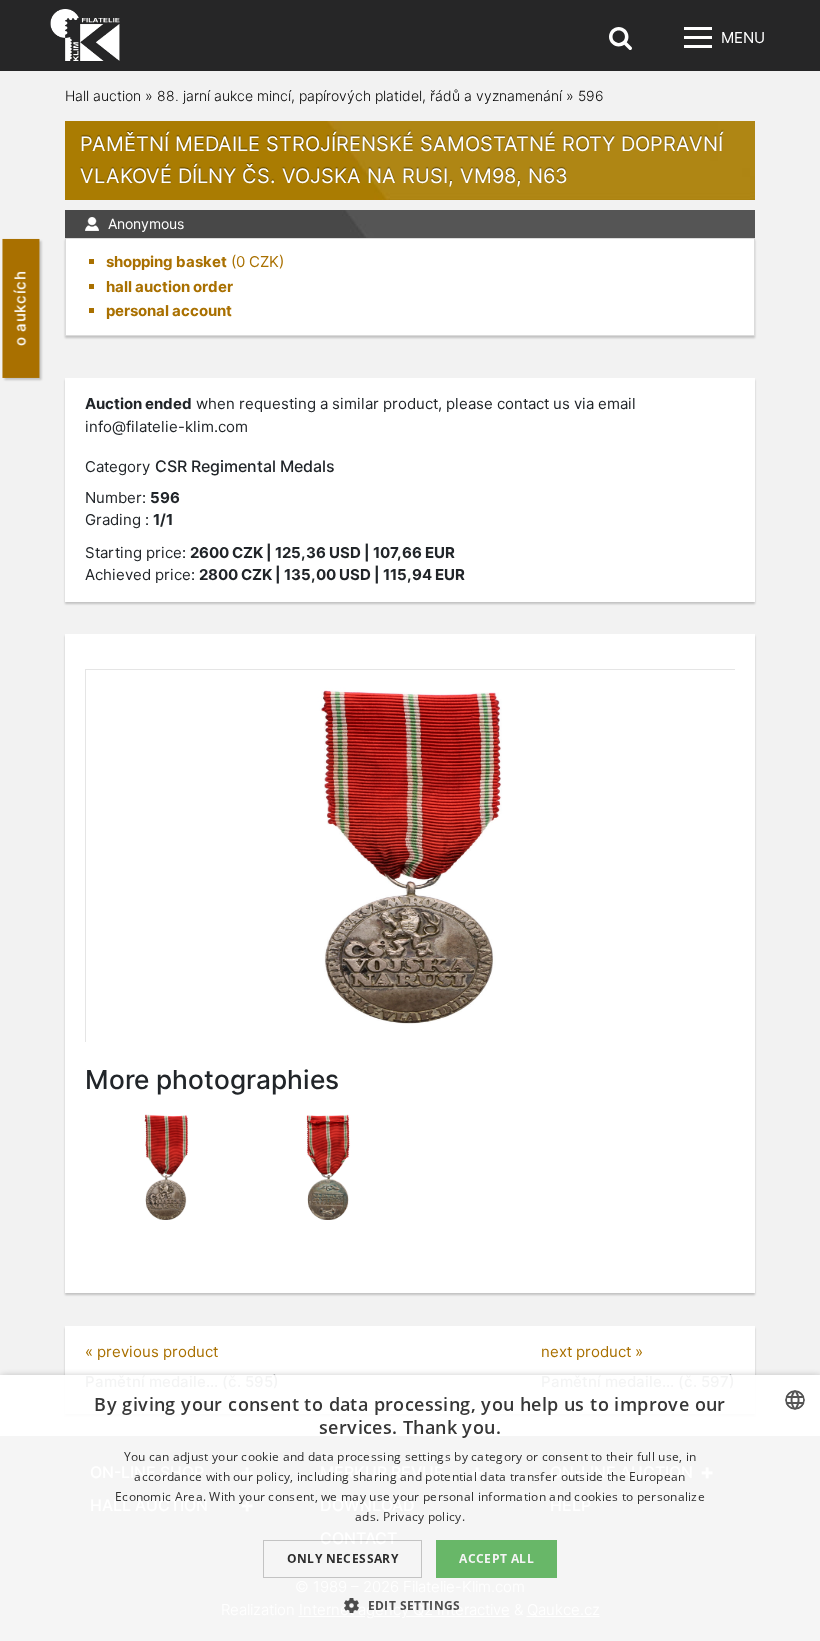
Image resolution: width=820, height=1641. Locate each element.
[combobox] (795, 1400)
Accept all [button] (496, 1558)
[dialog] (410, 1508)
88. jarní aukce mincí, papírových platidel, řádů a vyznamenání (359, 95)
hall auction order (169, 286)
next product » (592, 1351)
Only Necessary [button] (343, 1558)
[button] (410, 1605)
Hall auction (103, 95)
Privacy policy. (424, 1516)
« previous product (151, 1351)
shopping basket (166, 261)
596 (591, 95)
